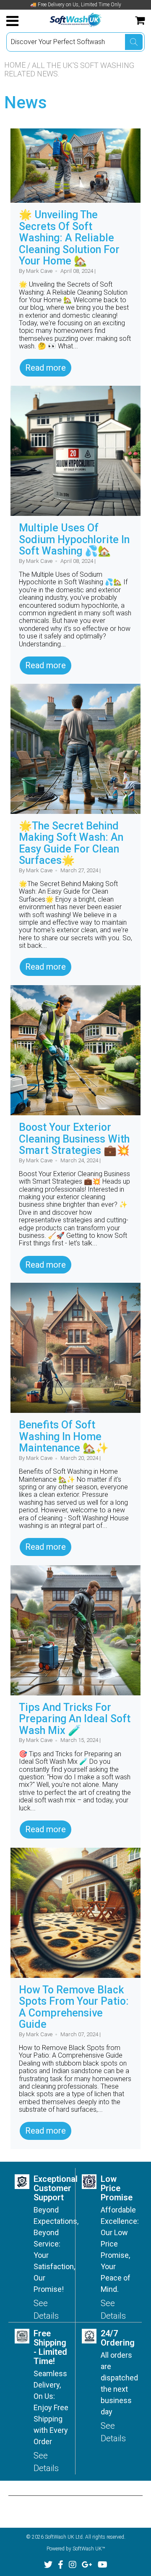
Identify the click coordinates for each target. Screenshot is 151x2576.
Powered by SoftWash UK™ (76, 2549)
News (26, 103)
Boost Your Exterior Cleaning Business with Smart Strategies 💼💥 (74, 1139)
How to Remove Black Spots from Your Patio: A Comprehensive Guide (74, 2007)
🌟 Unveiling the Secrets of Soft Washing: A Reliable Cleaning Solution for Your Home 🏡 (69, 238)
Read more (46, 368)
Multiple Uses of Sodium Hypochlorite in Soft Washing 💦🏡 (74, 539)
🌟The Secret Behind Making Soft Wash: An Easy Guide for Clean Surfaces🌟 (71, 843)
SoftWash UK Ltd (64, 2537)
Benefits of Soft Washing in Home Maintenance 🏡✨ (64, 1436)
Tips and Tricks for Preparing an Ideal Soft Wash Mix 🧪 (75, 1719)
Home (15, 65)
